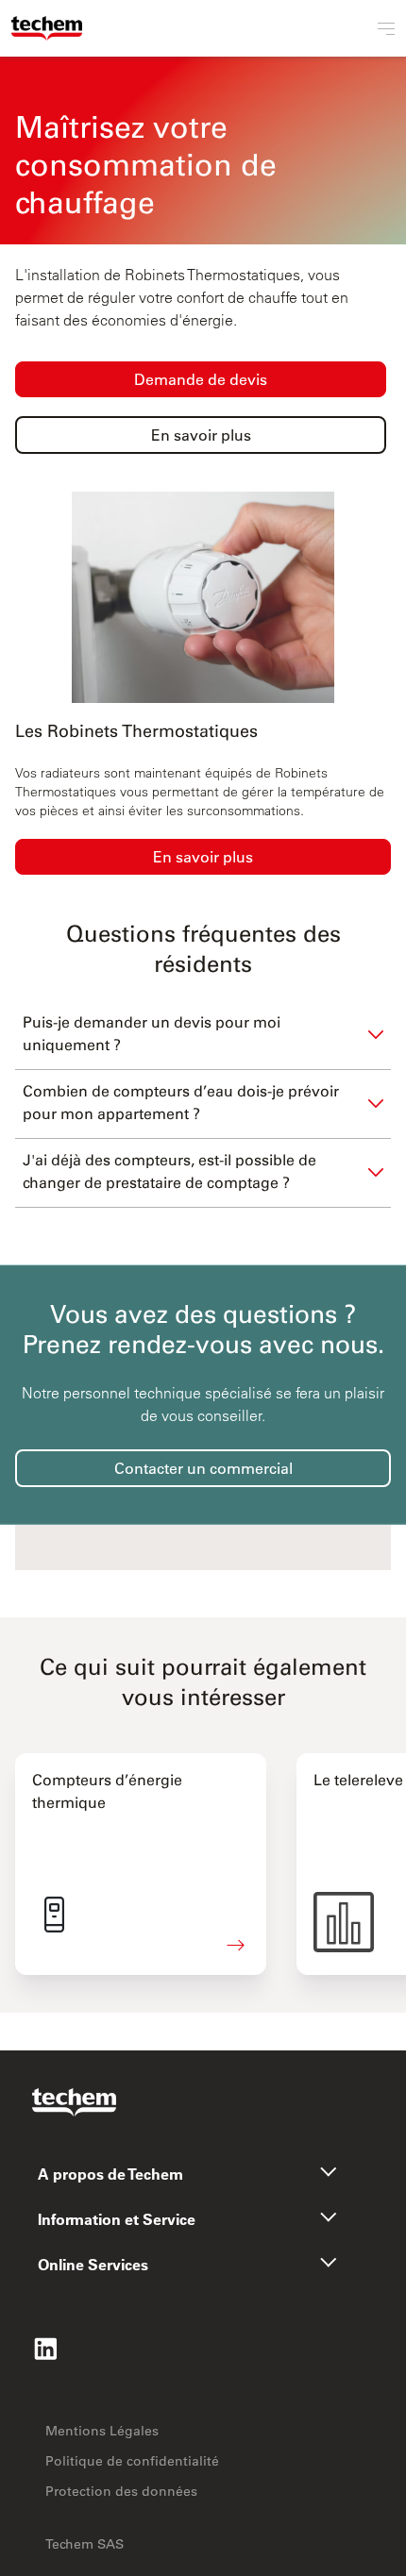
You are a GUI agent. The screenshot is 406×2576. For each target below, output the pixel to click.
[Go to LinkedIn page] (45, 2349)
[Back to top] (387, 2482)
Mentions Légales (102, 2431)
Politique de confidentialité (132, 2461)
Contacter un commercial (203, 1468)
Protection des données (121, 2491)
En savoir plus (203, 857)
